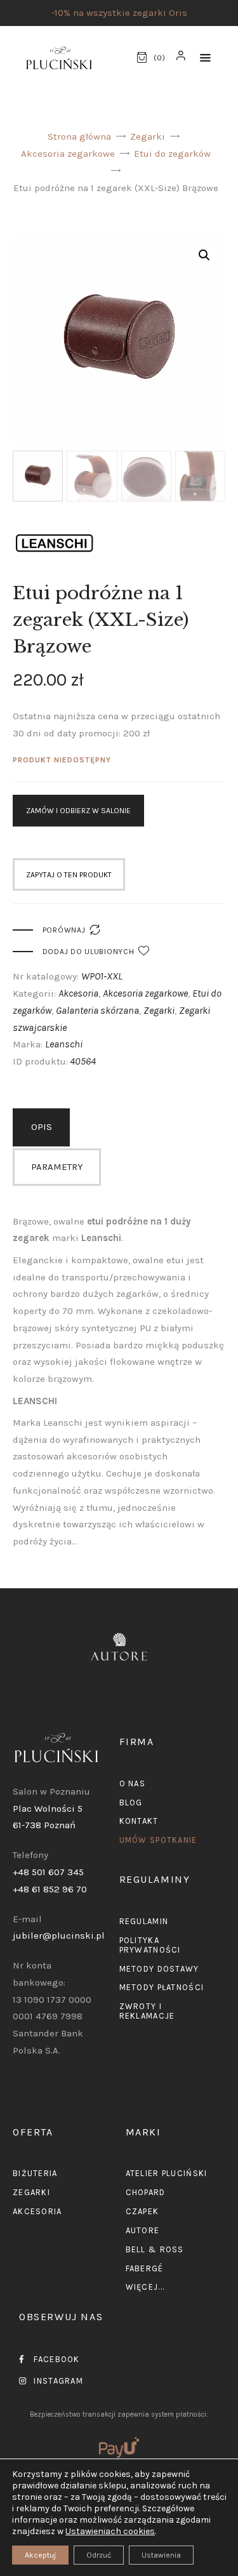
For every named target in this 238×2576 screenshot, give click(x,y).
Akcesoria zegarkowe (68, 154)
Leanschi (64, 1044)
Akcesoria (78, 993)
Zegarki (148, 136)
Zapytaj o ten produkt (69, 875)
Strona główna (79, 136)
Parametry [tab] (57, 1167)
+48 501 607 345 (48, 1872)
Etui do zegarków (172, 154)
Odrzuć (99, 2555)
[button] (205, 58)
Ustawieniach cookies (110, 2531)
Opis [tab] (42, 1127)
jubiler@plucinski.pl (59, 1935)
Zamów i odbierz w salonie (78, 811)
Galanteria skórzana (97, 1010)
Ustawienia (161, 2555)
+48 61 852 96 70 (50, 1889)
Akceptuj (40, 2555)
